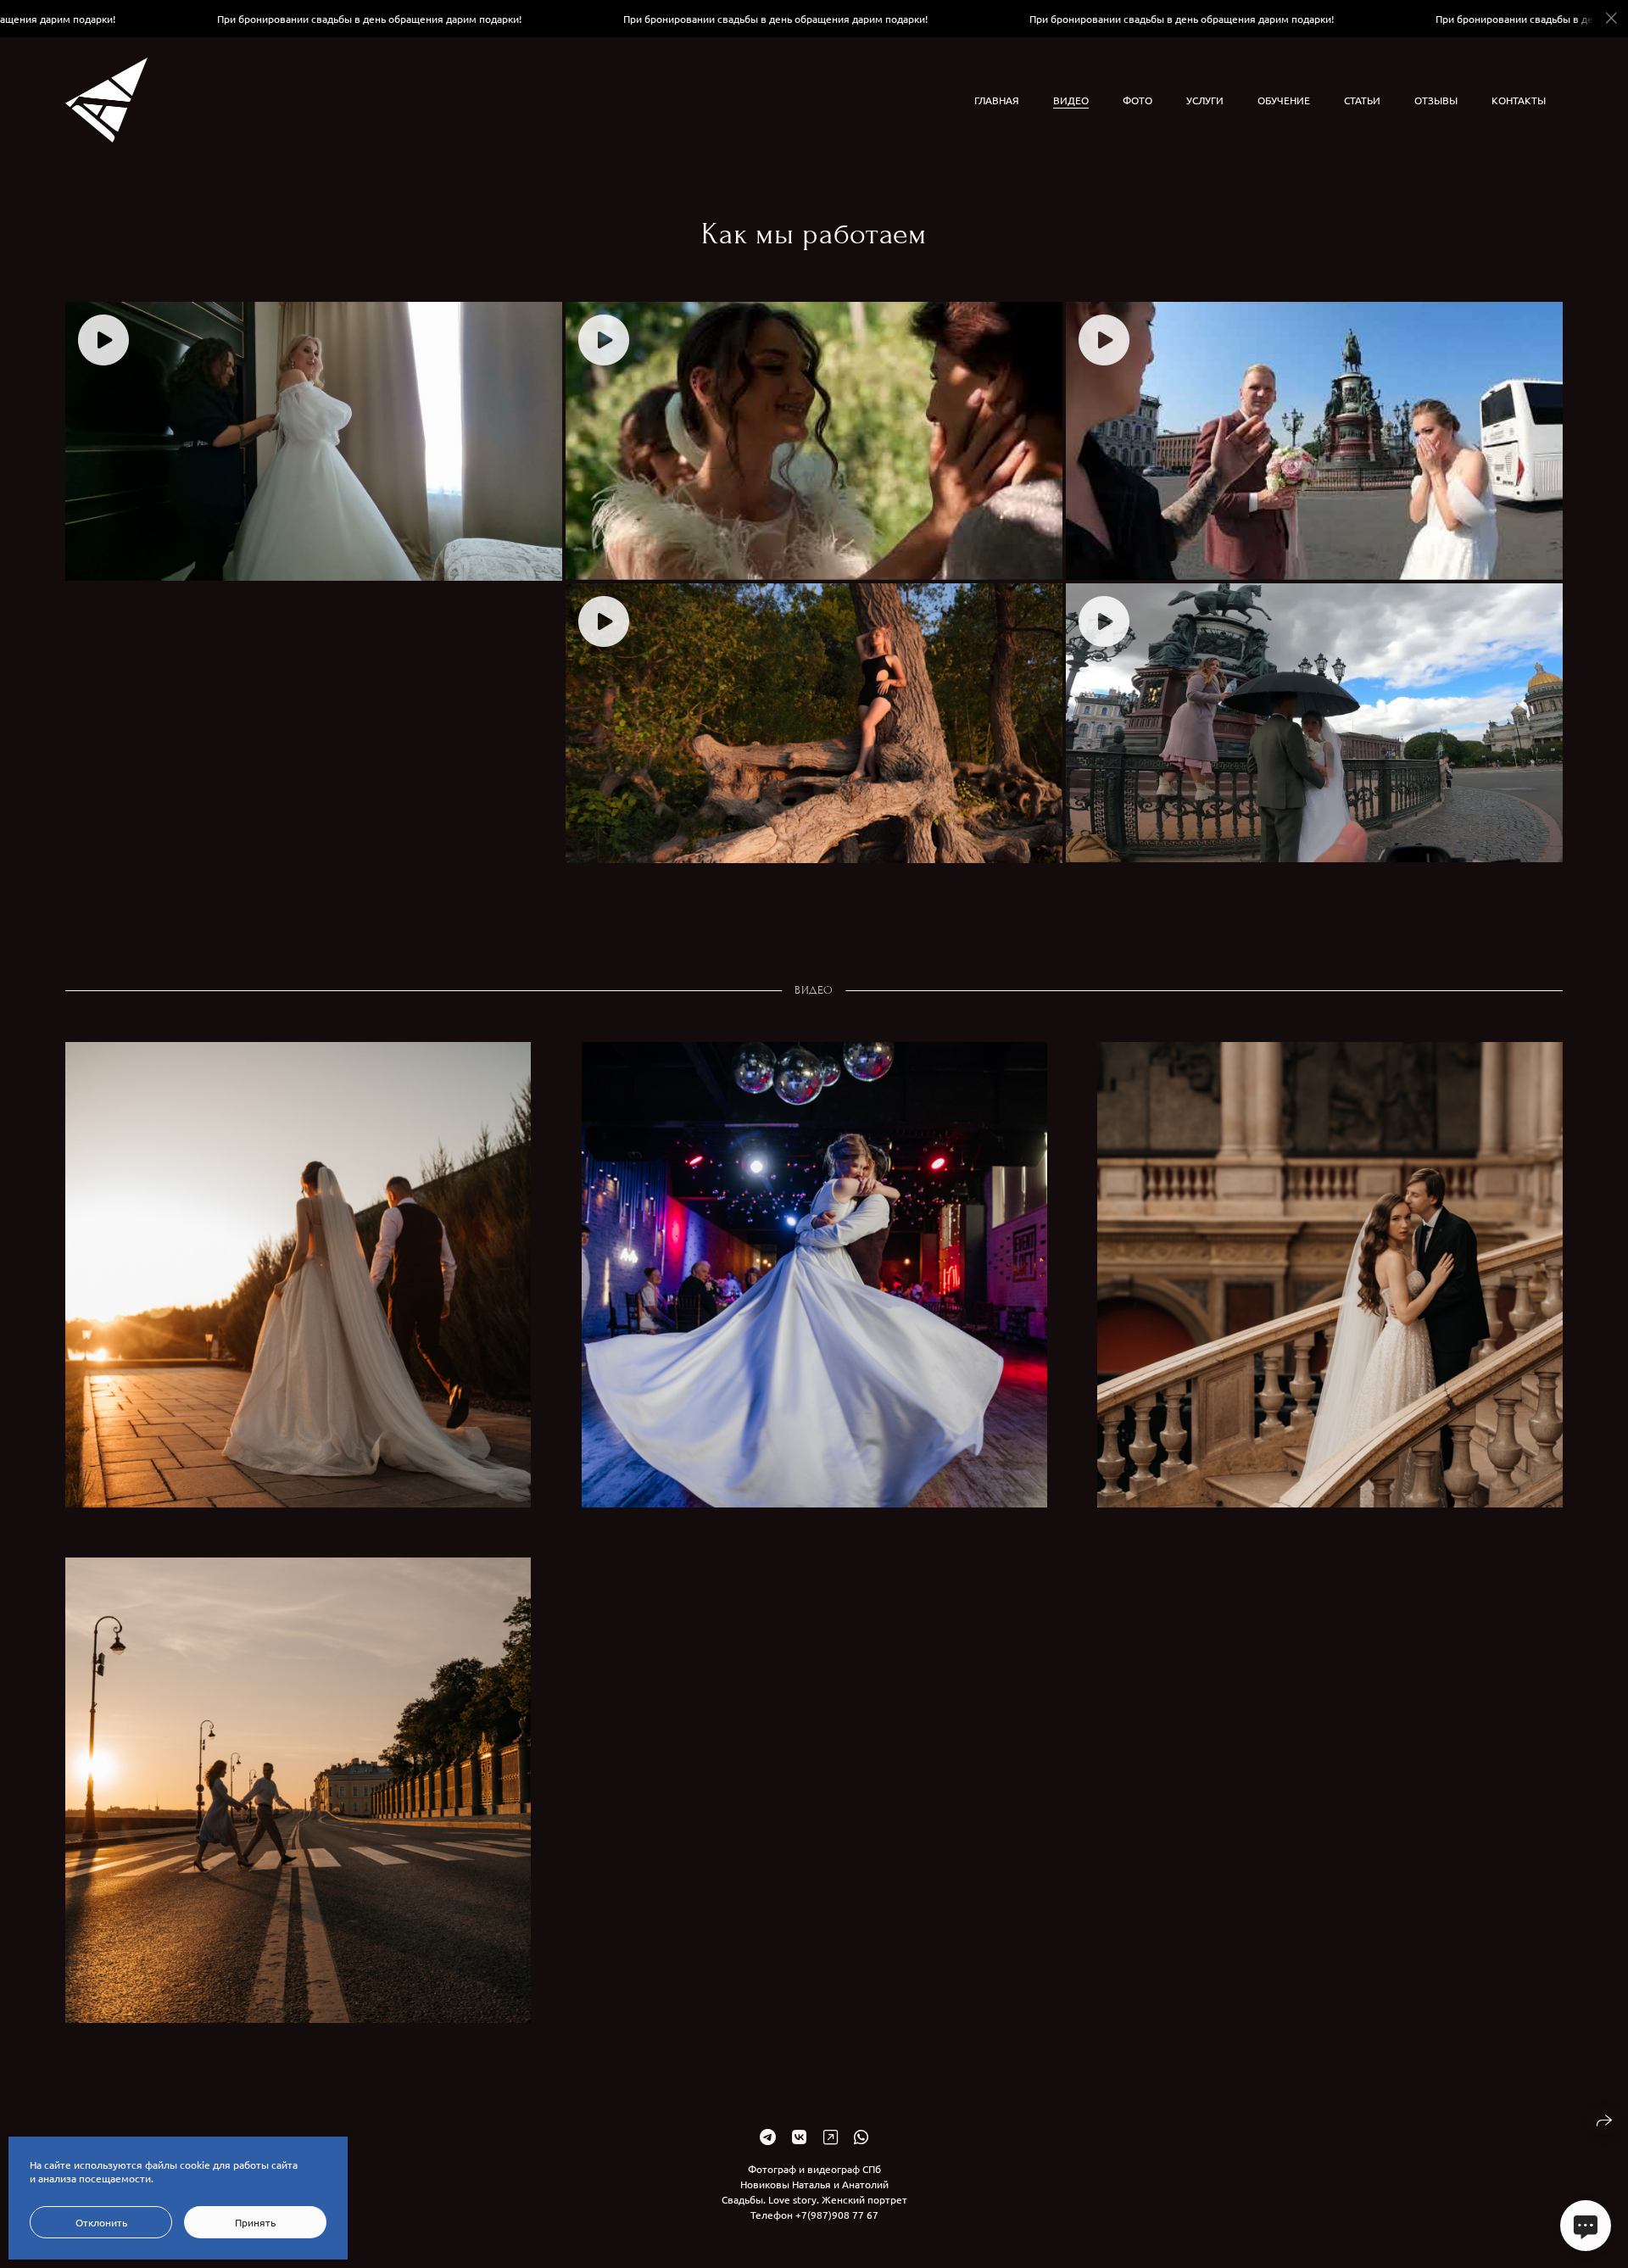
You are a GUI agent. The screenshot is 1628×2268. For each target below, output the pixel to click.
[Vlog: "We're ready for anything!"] (314, 441)
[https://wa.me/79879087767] (861, 2136)
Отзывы (1436, 100)
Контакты (1519, 100)
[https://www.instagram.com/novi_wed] (831, 2136)
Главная (997, 100)
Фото (1137, 100)
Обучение (1284, 100)
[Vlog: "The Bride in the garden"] (814, 441)
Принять (255, 2222)
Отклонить (101, 2222)
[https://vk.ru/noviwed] (799, 2136)
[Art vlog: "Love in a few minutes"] (814, 723)
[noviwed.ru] (106, 100)
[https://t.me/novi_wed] (768, 2136)
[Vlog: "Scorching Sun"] (1314, 441)
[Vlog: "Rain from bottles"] (1314, 723)
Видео (1071, 100)
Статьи (1362, 100)
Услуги (1205, 100)
